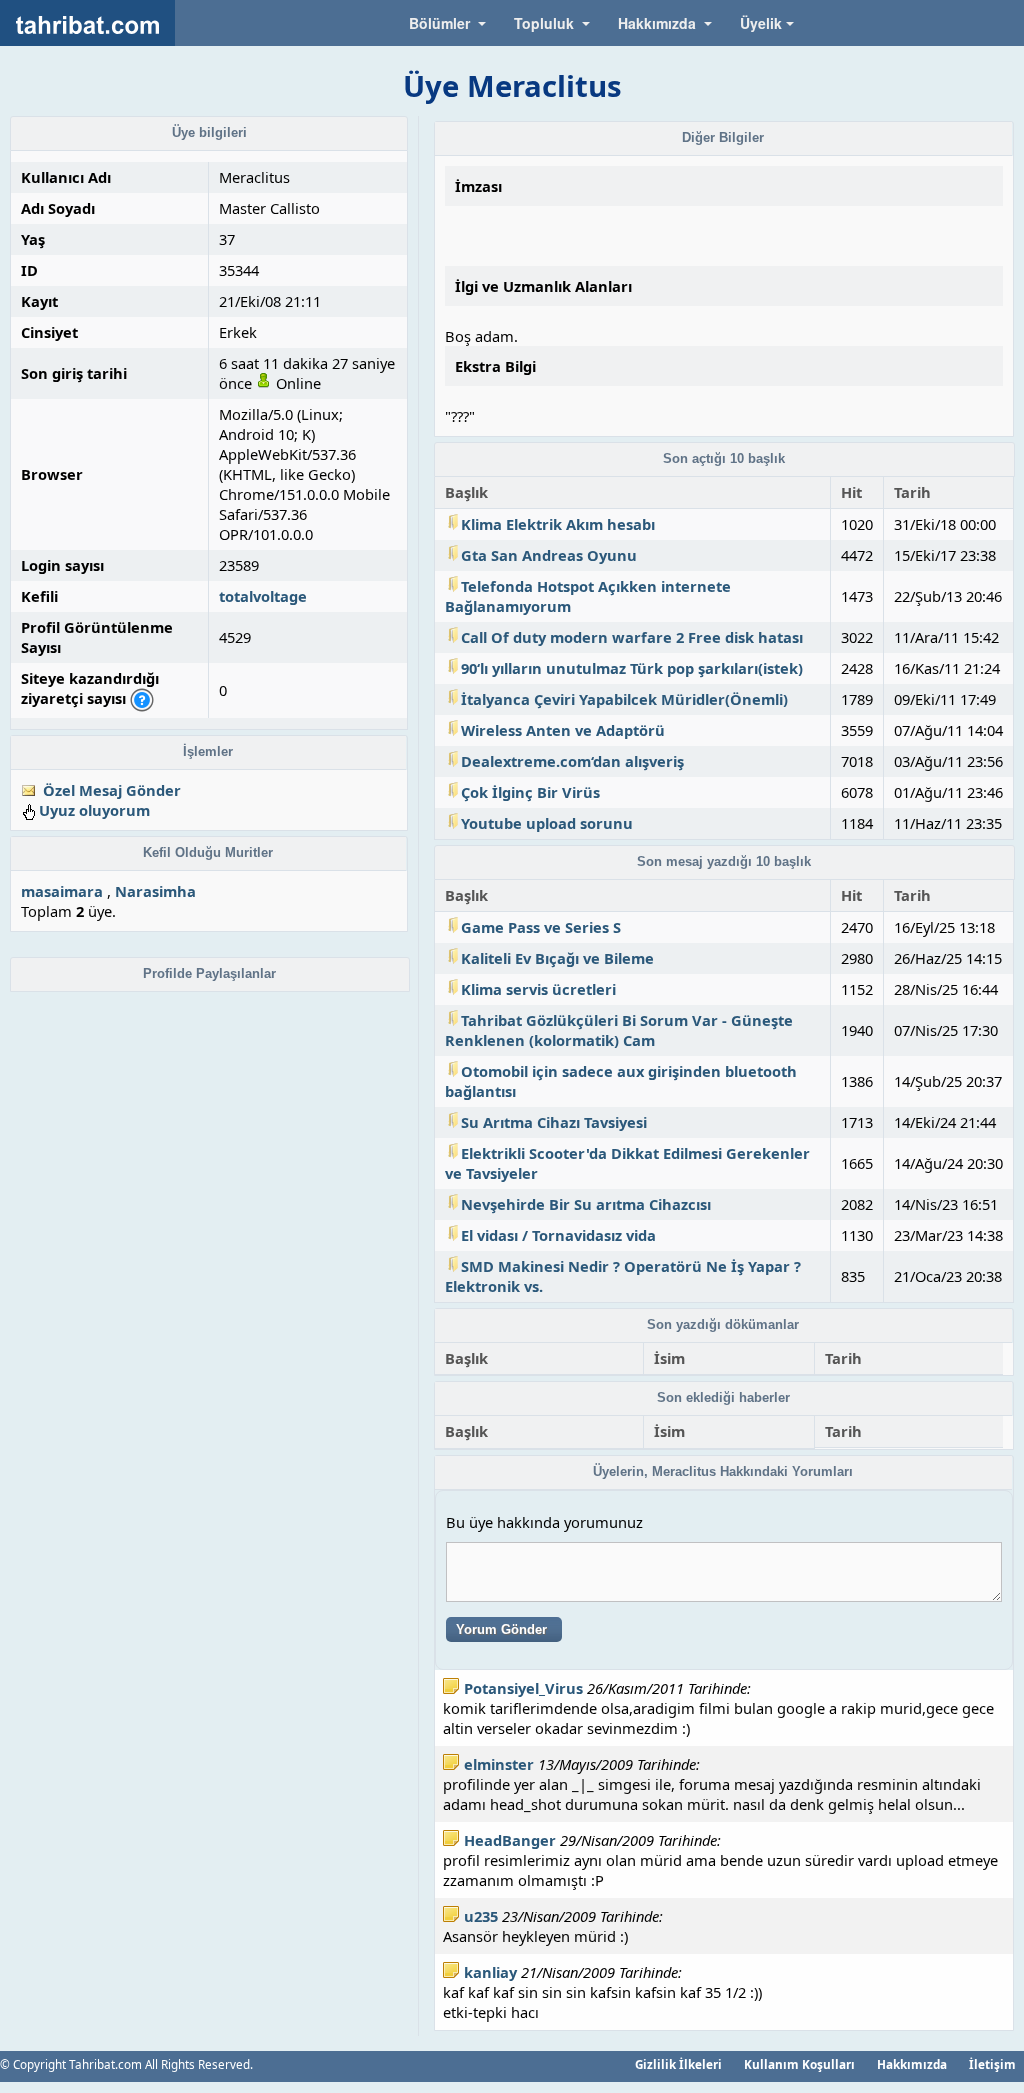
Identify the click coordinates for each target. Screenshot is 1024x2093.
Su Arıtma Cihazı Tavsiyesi (554, 1122)
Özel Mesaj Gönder (112, 790)
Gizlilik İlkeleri (678, 2064)
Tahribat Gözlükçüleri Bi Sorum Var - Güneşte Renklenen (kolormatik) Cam (619, 1030)
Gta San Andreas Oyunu (549, 555)
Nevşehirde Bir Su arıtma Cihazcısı (586, 1204)
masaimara (62, 891)
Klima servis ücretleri (538, 989)
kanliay (490, 1972)
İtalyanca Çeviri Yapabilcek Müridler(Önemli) (624, 699)
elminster (499, 1764)
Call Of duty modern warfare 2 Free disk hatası (632, 637)
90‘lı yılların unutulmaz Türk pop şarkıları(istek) (632, 668)
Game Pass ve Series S (541, 927)
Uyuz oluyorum (94, 810)
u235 (481, 1916)
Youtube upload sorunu (547, 823)
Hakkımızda (912, 2064)
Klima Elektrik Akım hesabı (558, 524)
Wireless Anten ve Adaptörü (563, 730)
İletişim (992, 2064)
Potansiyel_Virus (523, 1688)
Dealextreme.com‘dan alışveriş (572, 761)
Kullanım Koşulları (799, 2064)
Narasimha (155, 891)
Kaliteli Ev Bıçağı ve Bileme (557, 958)
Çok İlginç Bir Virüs (530, 792)
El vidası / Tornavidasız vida (558, 1235)
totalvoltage (263, 596)
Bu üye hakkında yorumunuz (544, 1522)
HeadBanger (510, 1840)
